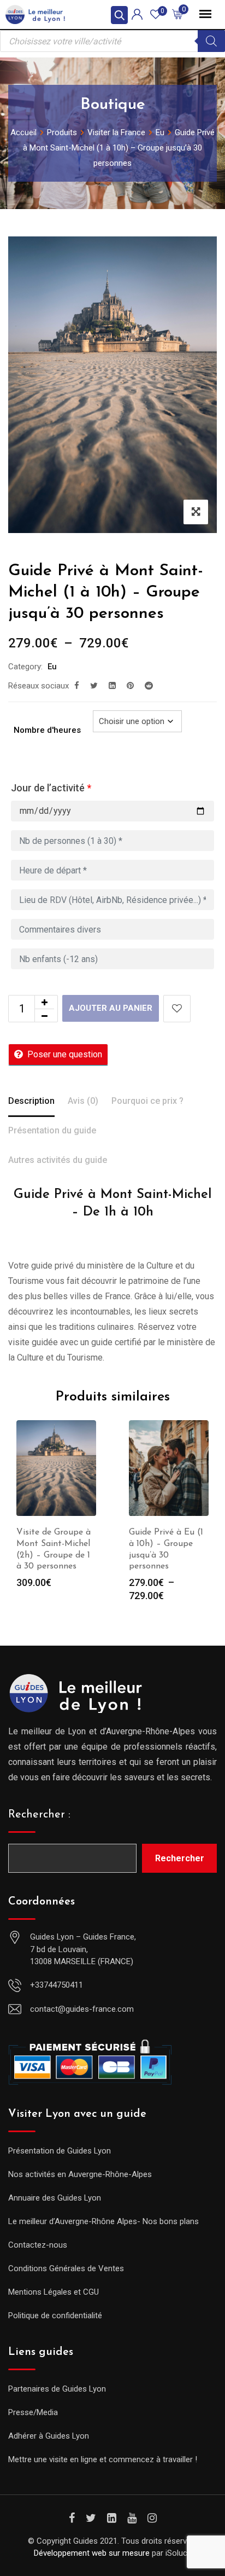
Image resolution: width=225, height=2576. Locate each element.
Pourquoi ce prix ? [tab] (147, 1101)
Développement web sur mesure (92, 2553)
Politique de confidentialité (55, 2315)
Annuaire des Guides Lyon (55, 2198)
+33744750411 (57, 1985)
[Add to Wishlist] (177, 1009)
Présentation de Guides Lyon (60, 2151)
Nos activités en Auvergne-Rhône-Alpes (80, 2174)
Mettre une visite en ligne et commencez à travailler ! (103, 2459)
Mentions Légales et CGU (54, 2292)
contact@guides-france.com (82, 2009)
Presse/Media (33, 2412)
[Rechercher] (211, 41)
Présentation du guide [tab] (52, 1130)
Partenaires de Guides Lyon (57, 2389)
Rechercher (180, 1858)
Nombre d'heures (47, 730)
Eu (52, 667)
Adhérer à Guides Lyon (49, 2436)
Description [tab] (31, 1101)
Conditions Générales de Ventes (66, 2268)
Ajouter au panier (111, 1008)
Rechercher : (39, 1815)
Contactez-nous (38, 2245)
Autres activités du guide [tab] (58, 1160)
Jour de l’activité (51, 788)
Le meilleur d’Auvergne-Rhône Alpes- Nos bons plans (103, 2221)
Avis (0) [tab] (83, 1101)
